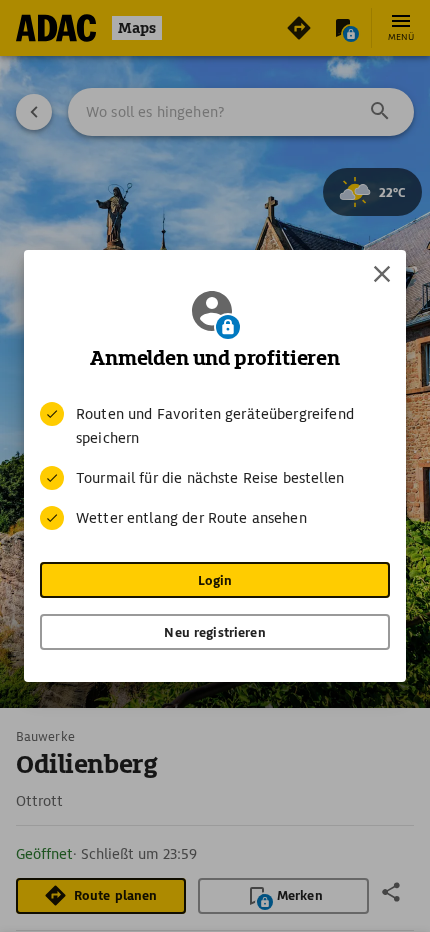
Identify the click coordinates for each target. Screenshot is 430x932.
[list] (215, 466)
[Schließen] (382, 274)
